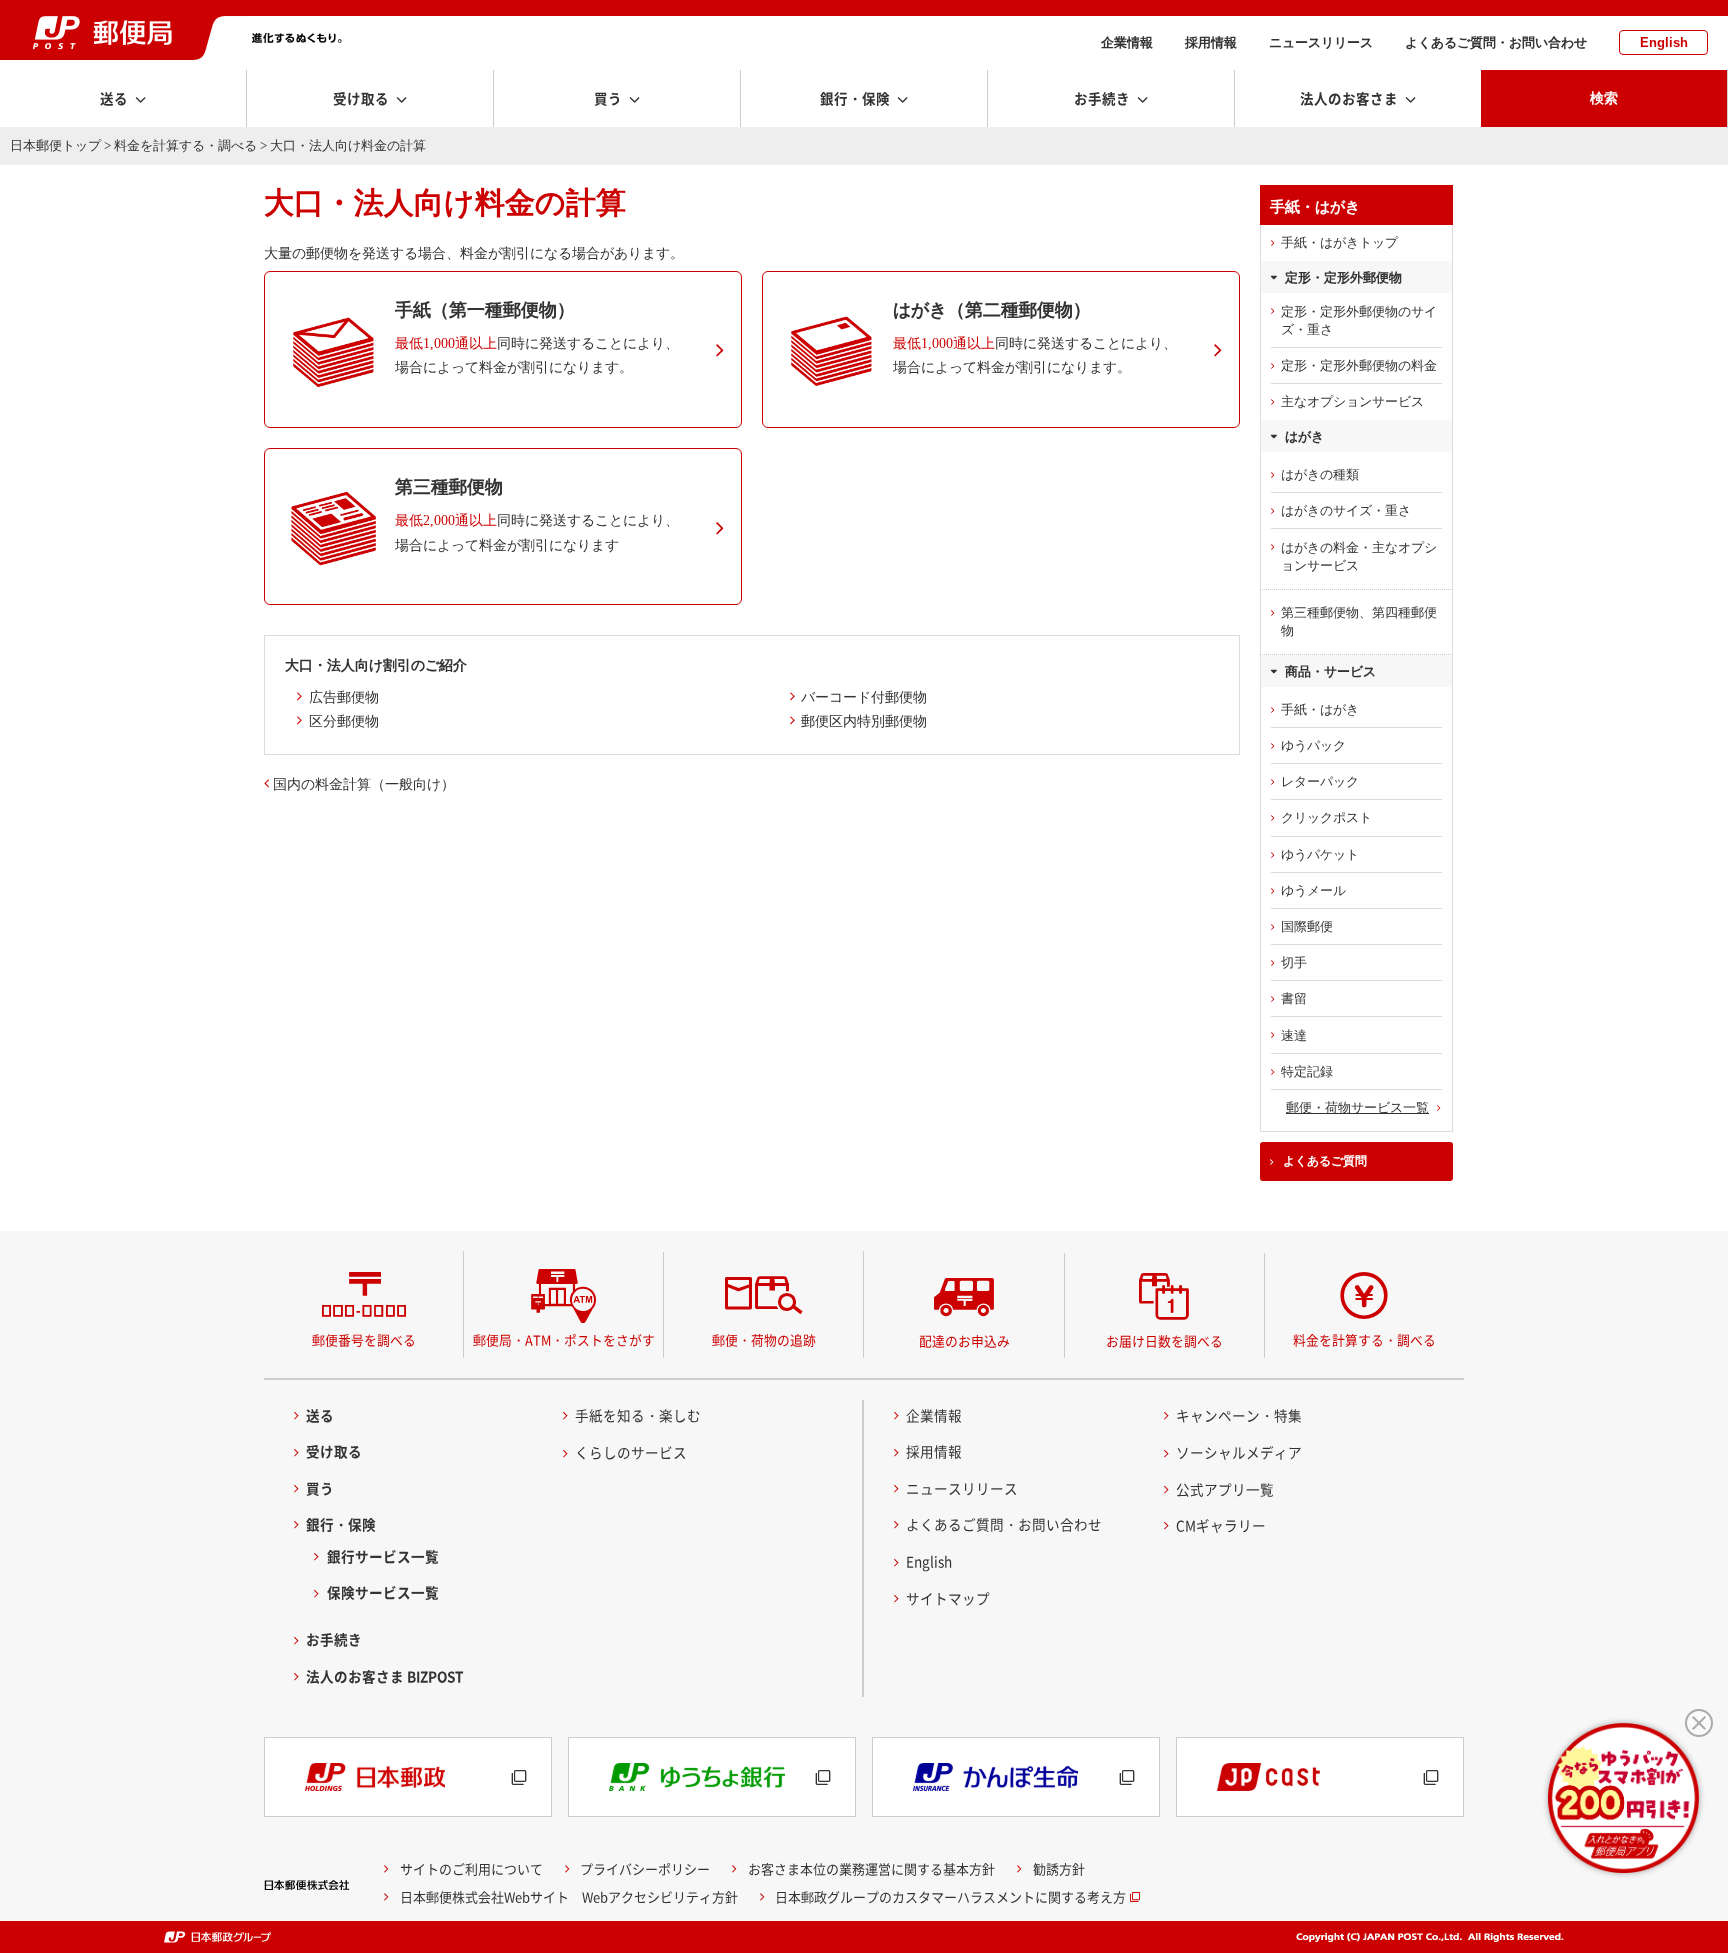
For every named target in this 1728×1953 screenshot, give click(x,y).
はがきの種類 (1320, 474)
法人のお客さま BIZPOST (385, 1676)
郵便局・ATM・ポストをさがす (564, 1339)
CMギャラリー (1221, 1525)
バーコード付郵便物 (864, 697)
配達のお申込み (964, 1340)
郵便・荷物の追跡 (764, 1339)
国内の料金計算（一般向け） (364, 784)
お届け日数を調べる (1164, 1340)
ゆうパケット (1320, 854)
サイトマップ (948, 1598)
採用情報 (1211, 42)
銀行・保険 (341, 1524)
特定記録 (1307, 1071)
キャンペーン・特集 (1239, 1415)
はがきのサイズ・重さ (1346, 510)
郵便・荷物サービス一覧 (1357, 1107)
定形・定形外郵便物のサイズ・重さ (1359, 320)
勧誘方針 (1059, 1868)
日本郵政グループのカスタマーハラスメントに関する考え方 (950, 1896)
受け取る (334, 1451)
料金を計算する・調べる (185, 145)
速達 (1294, 1035)
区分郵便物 (344, 721)
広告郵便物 (344, 697)
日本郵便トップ (55, 145)
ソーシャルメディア (1239, 1452)
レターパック (1320, 781)
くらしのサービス (631, 1452)
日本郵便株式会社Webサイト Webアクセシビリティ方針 (569, 1896)
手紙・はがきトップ (1339, 242)
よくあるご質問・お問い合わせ (1496, 42)
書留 (1294, 998)
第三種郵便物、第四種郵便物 (1359, 621)
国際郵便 (1307, 926)
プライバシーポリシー (645, 1868)
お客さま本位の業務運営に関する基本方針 (871, 1868)
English (1664, 42)
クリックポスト (1326, 817)
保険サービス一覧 (383, 1592)
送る (320, 1415)
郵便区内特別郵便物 (864, 721)
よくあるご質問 (1325, 1161)
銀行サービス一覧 (383, 1556)
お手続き (334, 1639)
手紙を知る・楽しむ (638, 1415)
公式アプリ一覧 (1225, 1489)
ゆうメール (1313, 890)
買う (320, 1488)
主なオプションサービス (1352, 401)
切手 (1294, 962)
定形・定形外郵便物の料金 (1359, 365)
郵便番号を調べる (364, 1339)
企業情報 (1127, 42)
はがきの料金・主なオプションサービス (1359, 556)
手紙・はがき (1320, 709)
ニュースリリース (1321, 42)
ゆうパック (1313, 745)
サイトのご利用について (471, 1868)
